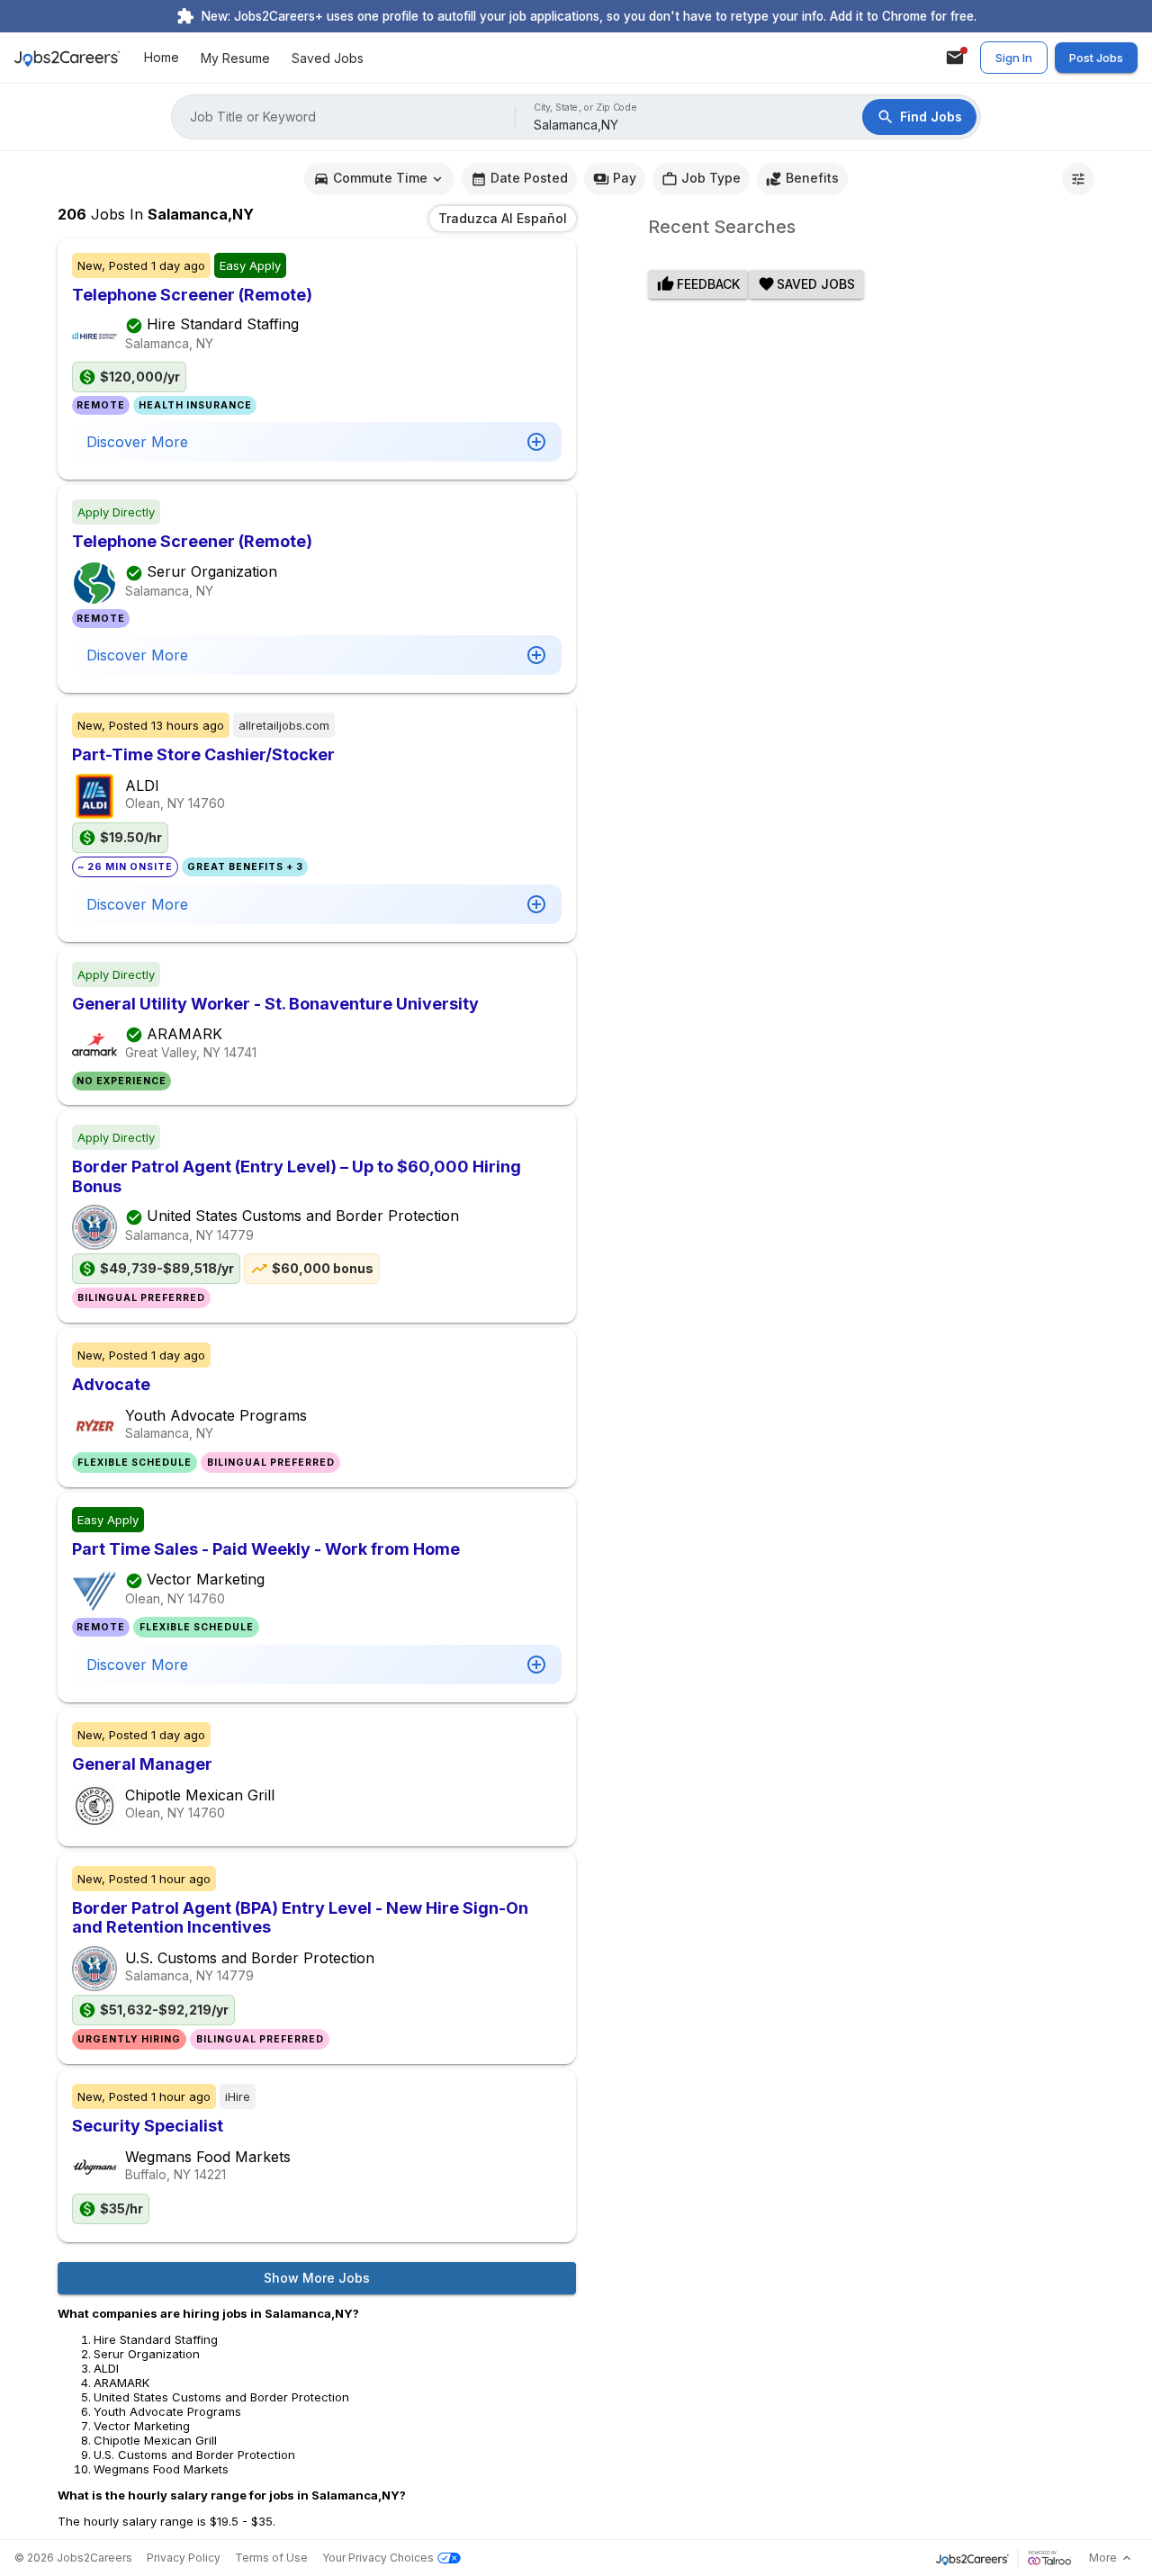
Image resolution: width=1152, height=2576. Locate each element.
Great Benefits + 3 (245, 867)
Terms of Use (271, 2558)
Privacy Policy (184, 2558)
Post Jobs (1096, 58)
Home (162, 58)
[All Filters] (1078, 179)
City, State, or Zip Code (586, 108)
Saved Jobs (328, 58)
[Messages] (955, 58)
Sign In (1014, 58)
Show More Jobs (317, 2278)
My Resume (235, 58)
